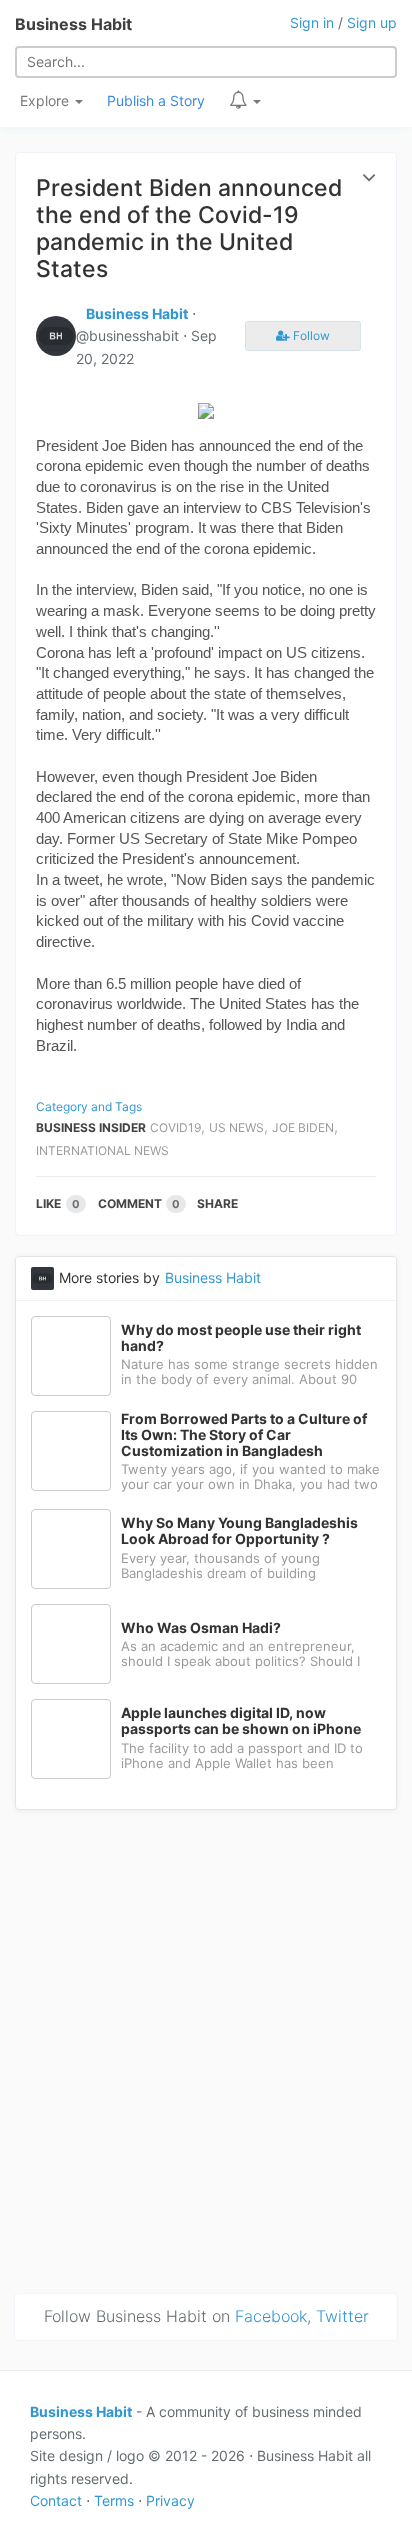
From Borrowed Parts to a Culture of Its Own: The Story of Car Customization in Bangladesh (244, 1435)
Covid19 (175, 1127)
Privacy (170, 2500)
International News (102, 1150)
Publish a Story (156, 100)
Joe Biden (303, 1127)
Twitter (342, 2316)
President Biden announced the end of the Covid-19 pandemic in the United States (189, 228)
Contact (56, 2500)
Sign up (372, 22)
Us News (236, 1127)
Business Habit (73, 24)
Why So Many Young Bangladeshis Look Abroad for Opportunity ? (239, 1531)
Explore (46, 100)
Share (217, 1203)
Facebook (271, 2316)
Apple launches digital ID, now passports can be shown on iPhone (241, 1721)
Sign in (312, 22)
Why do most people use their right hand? (241, 1338)
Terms (114, 2500)
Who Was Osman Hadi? (201, 1628)
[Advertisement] (206, 2048)
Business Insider (91, 1127)
